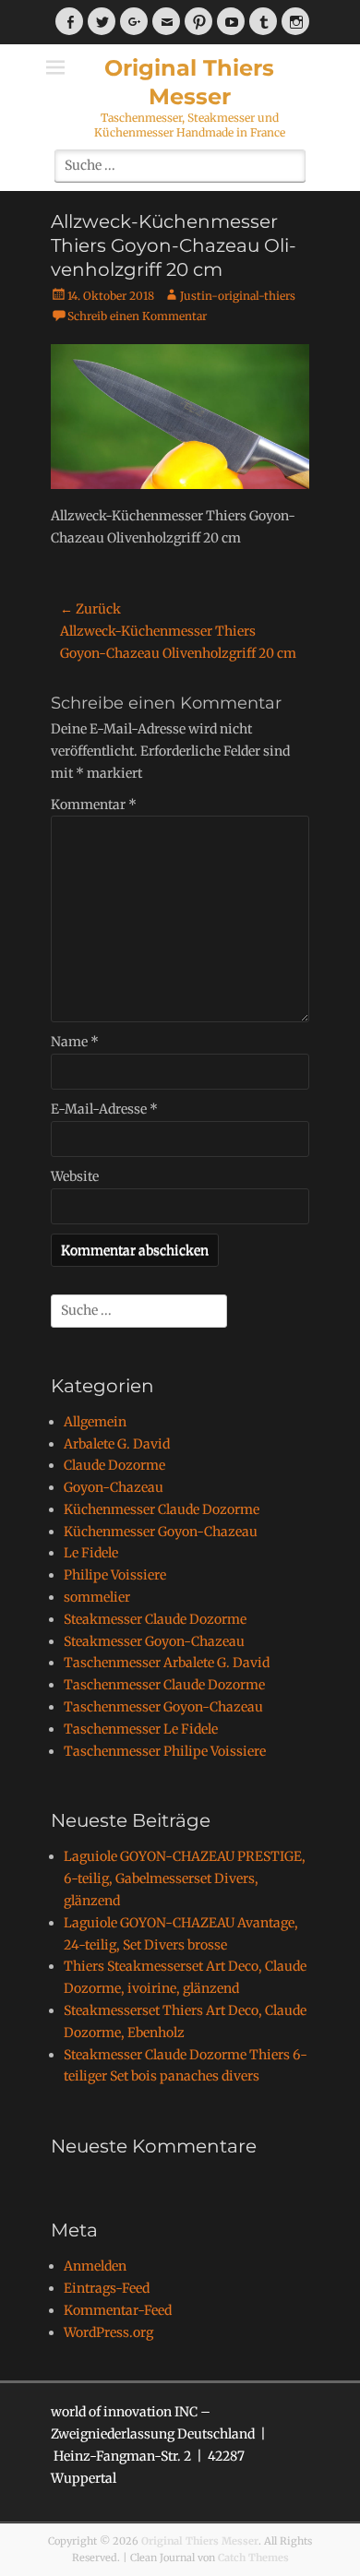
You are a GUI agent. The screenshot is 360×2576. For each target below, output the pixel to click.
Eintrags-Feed (107, 2288)
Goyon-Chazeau (114, 1487)
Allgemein (95, 1422)
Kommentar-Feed (118, 2310)
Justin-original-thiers (238, 296)
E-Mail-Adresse (104, 1109)
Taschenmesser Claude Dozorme (164, 1685)
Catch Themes (253, 2558)
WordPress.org (108, 2332)
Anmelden (95, 2266)
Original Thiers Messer (200, 2541)
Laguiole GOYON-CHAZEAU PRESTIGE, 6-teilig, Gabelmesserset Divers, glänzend (185, 1878)
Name (75, 1042)
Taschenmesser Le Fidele (141, 1729)
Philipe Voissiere (115, 1575)
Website (75, 1176)
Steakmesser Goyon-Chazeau (154, 1641)
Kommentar (94, 805)
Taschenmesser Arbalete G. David (167, 1663)
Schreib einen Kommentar (137, 316)
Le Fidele (91, 1553)
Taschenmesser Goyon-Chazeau (163, 1707)
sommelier (97, 1597)
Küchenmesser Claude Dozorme (162, 1509)
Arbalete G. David (117, 1444)
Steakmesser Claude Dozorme (155, 1619)
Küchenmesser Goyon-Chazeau (161, 1532)
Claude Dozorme (114, 1465)
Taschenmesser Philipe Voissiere (165, 1751)
